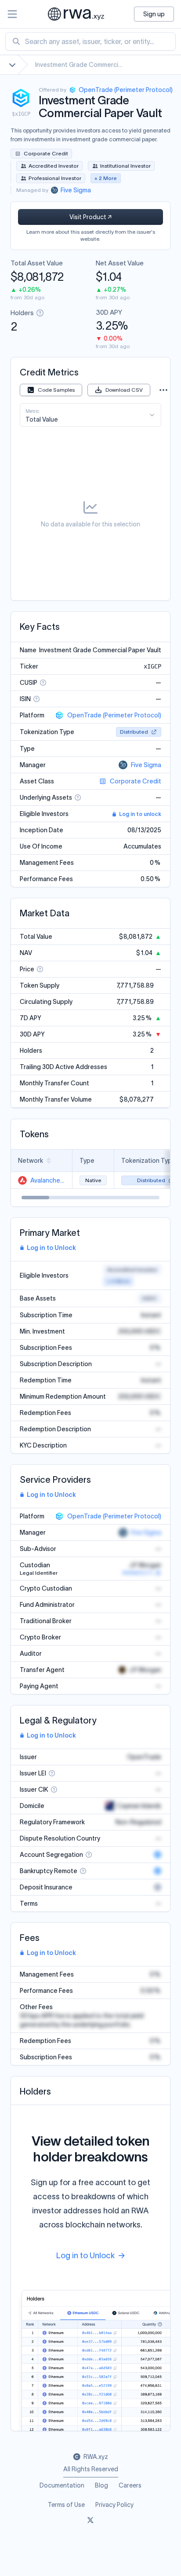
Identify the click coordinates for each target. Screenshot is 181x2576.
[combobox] (90, 41)
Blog (101, 2485)
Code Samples (56, 390)
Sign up (154, 14)
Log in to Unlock (51, 1248)
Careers (130, 2485)
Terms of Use (66, 2505)
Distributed (134, 732)
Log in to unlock (140, 814)
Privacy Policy (114, 2505)
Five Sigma (146, 765)
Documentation (62, 2485)
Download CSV (124, 390)
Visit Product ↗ (90, 217)
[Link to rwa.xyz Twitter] (90, 2521)
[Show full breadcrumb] (12, 65)
